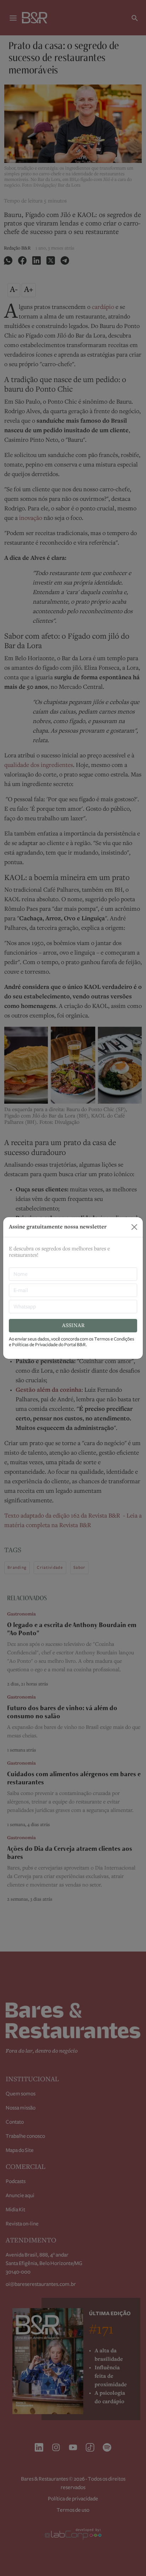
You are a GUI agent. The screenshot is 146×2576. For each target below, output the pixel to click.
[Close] (134, 1227)
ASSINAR (73, 1326)
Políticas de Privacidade (35, 1345)
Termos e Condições (114, 1339)
